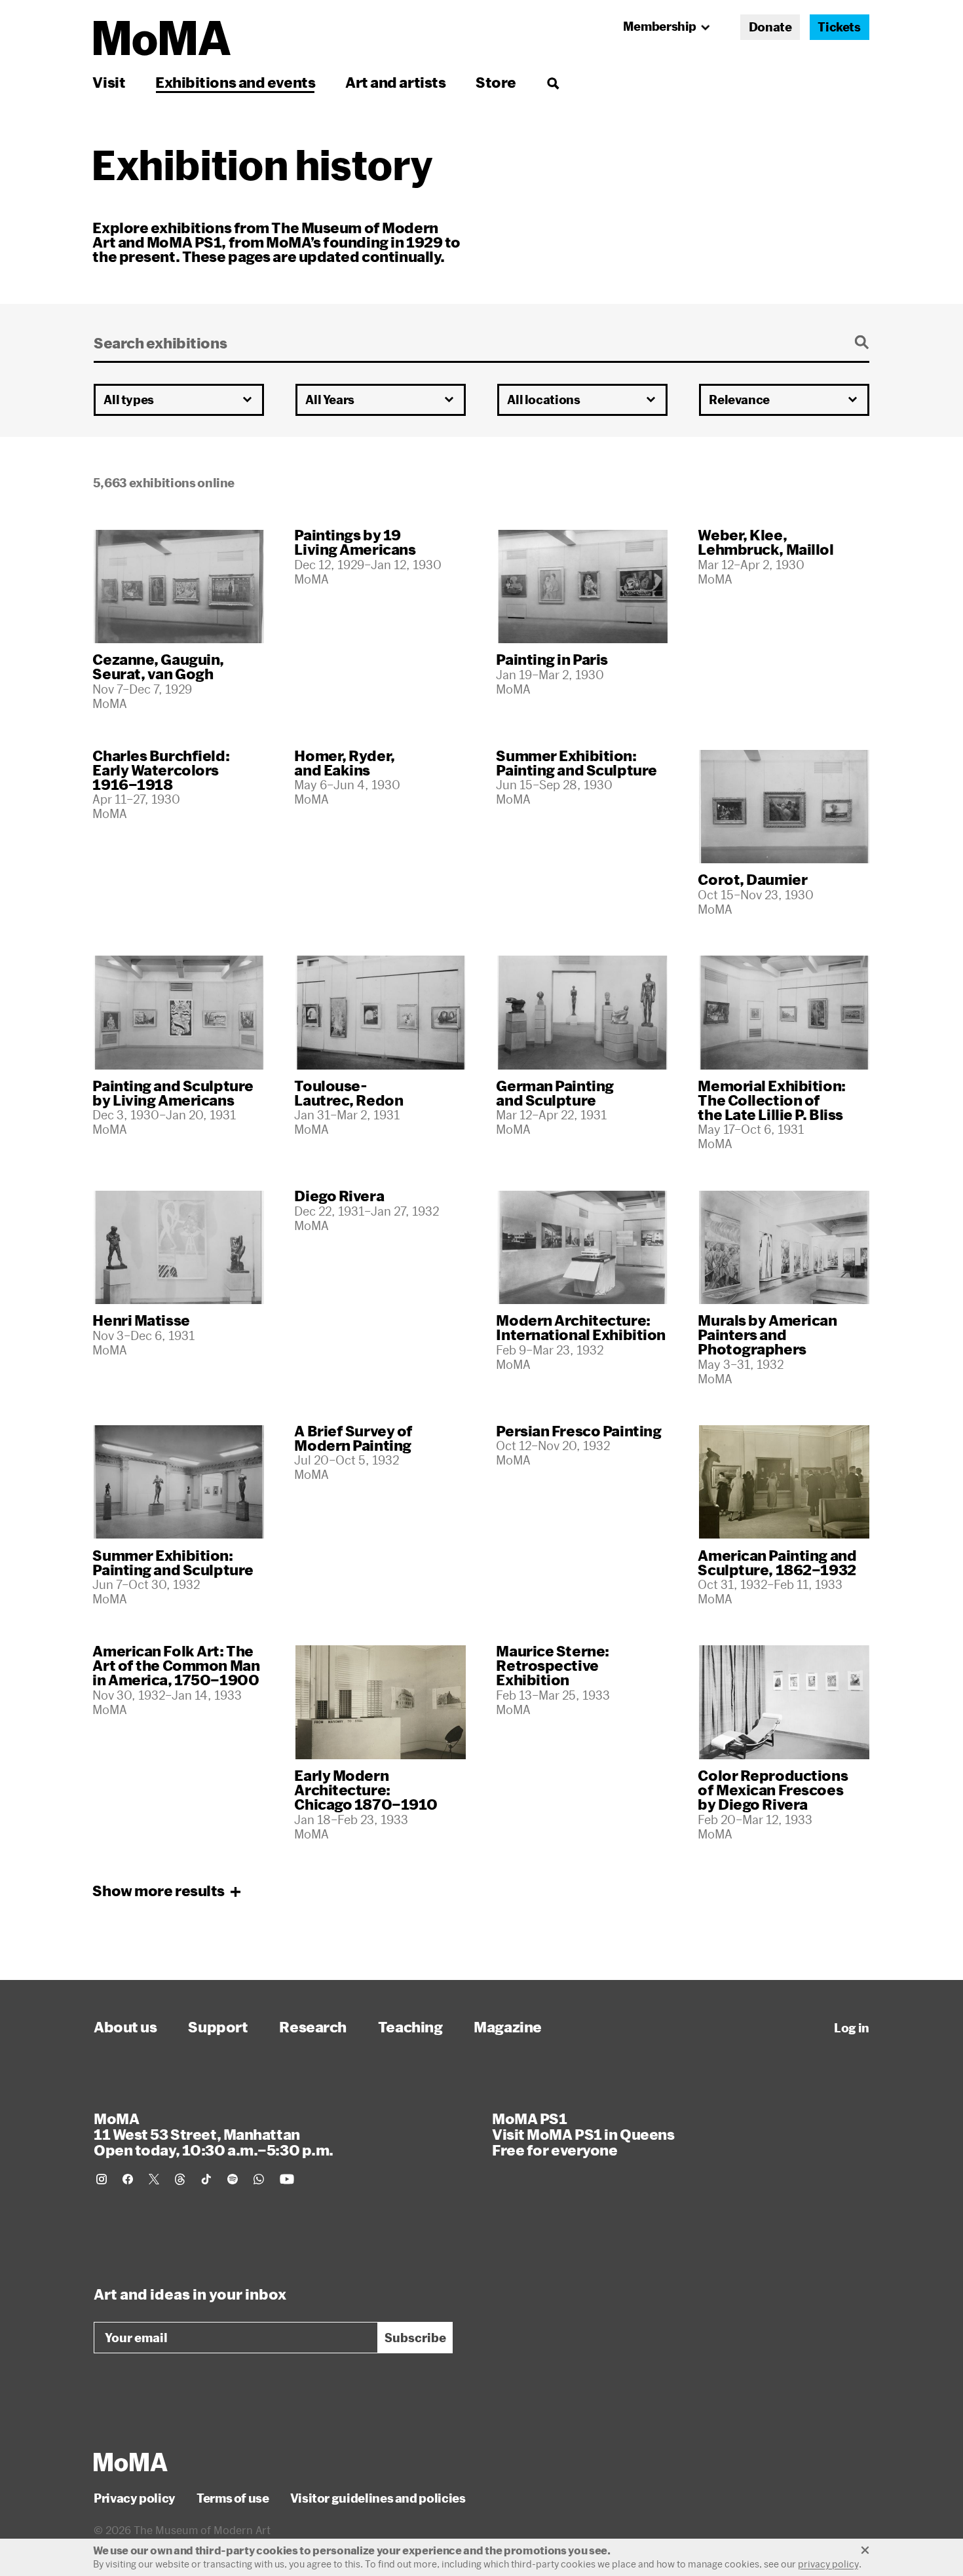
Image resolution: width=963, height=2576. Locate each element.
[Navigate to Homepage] (162, 38)
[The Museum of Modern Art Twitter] (154, 2179)
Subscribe (415, 2338)
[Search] (553, 82)
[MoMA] (131, 2462)
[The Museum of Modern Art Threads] (180, 2179)
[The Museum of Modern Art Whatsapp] (259, 2179)
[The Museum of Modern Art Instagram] (102, 2179)
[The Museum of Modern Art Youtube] (287, 2179)
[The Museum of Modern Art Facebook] (128, 2179)
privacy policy (828, 2564)
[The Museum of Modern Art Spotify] (233, 2179)
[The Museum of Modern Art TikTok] (206, 2179)
